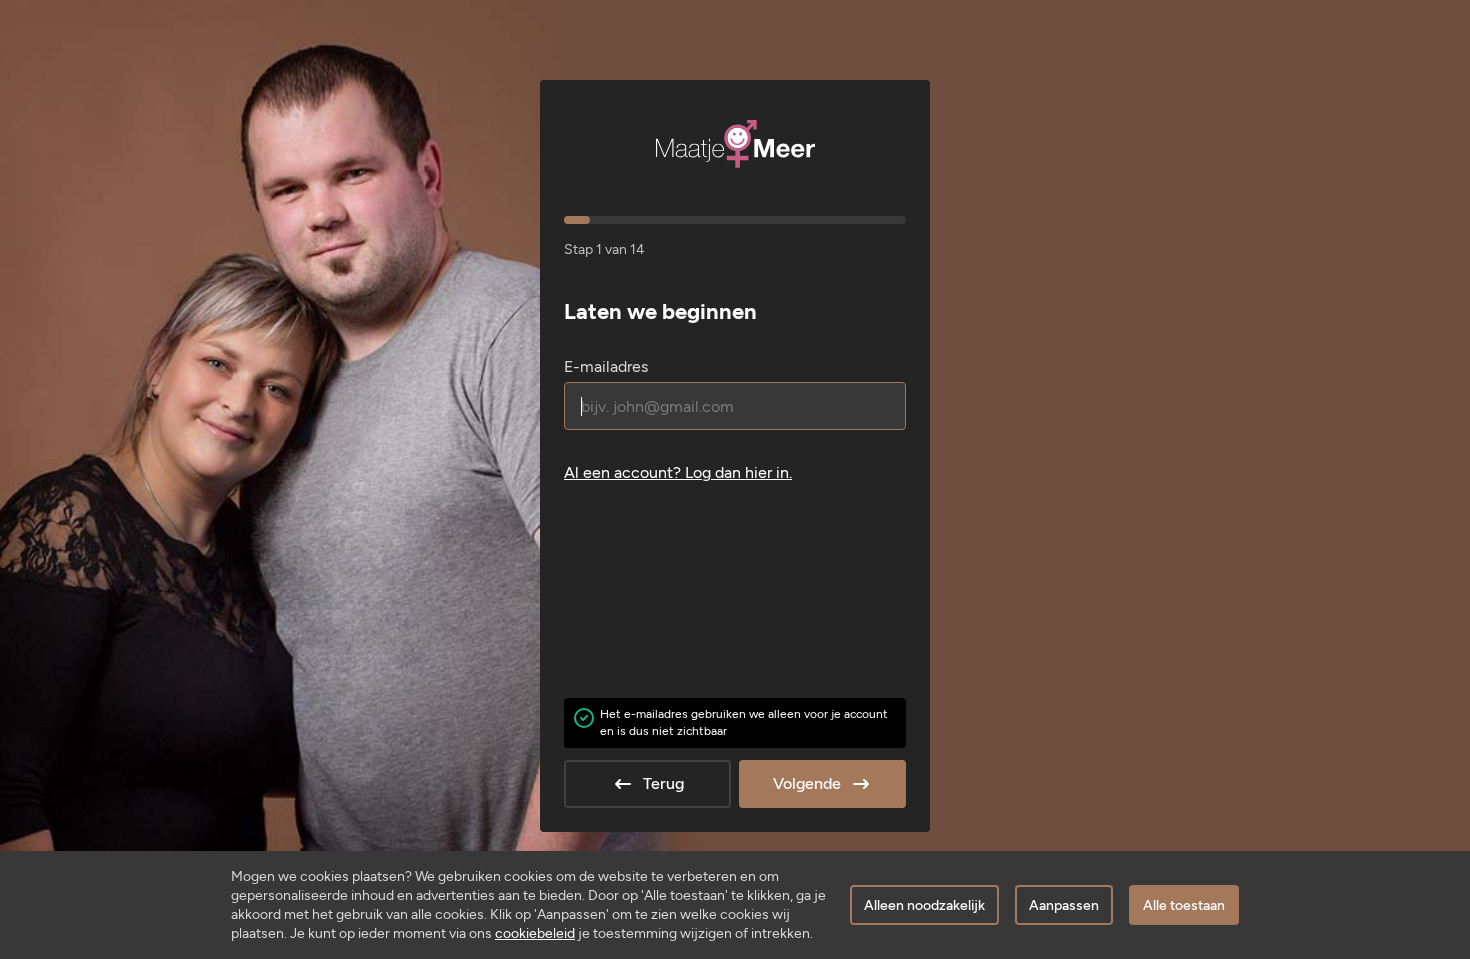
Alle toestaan (1184, 905)
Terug (663, 783)
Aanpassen (1064, 905)
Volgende (807, 783)
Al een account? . (678, 472)
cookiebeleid (535, 933)
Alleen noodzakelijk (924, 905)
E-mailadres (606, 366)
